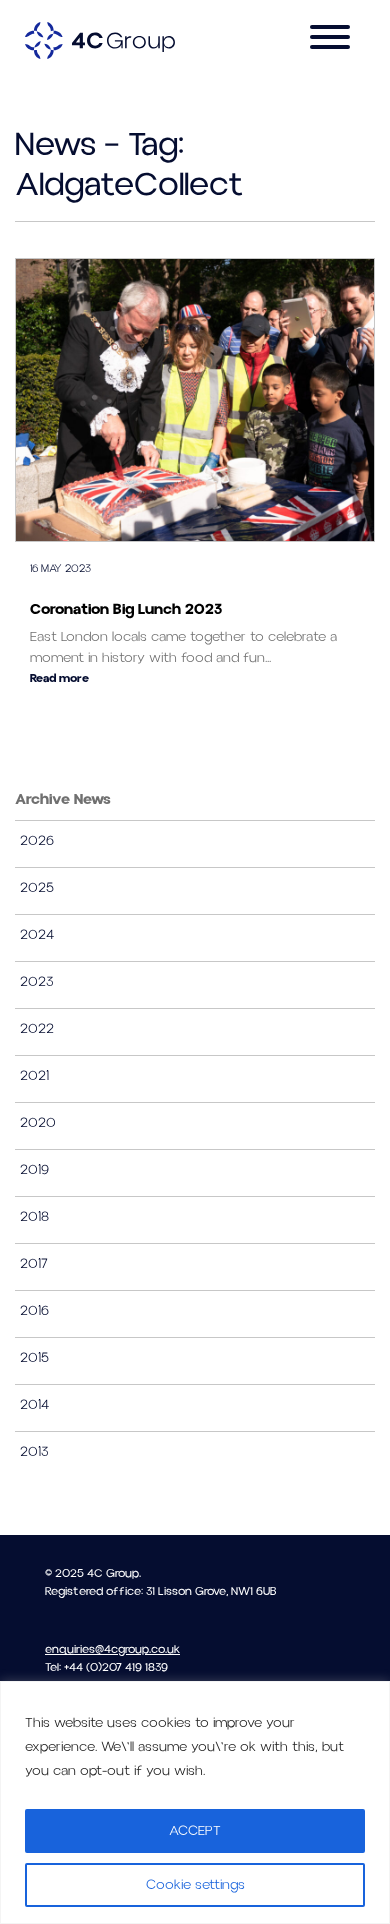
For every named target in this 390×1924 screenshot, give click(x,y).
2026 (37, 841)
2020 (38, 1123)
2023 (37, 982)
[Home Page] (100, 40)
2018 (34, 1217)
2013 (34, 1452)
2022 (37, 1029)
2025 (37, 888)
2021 (34, 1076)
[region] (195, 1802)
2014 (34, 1405)
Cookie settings (195, 1885)
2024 (37, 935)
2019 (34, 1170)
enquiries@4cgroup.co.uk (112, 1649)
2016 (34, 1311)
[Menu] (330, 40)
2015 (34, 1358)
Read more (59, 678)
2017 (34, 1264)
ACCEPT (195, 1831)
